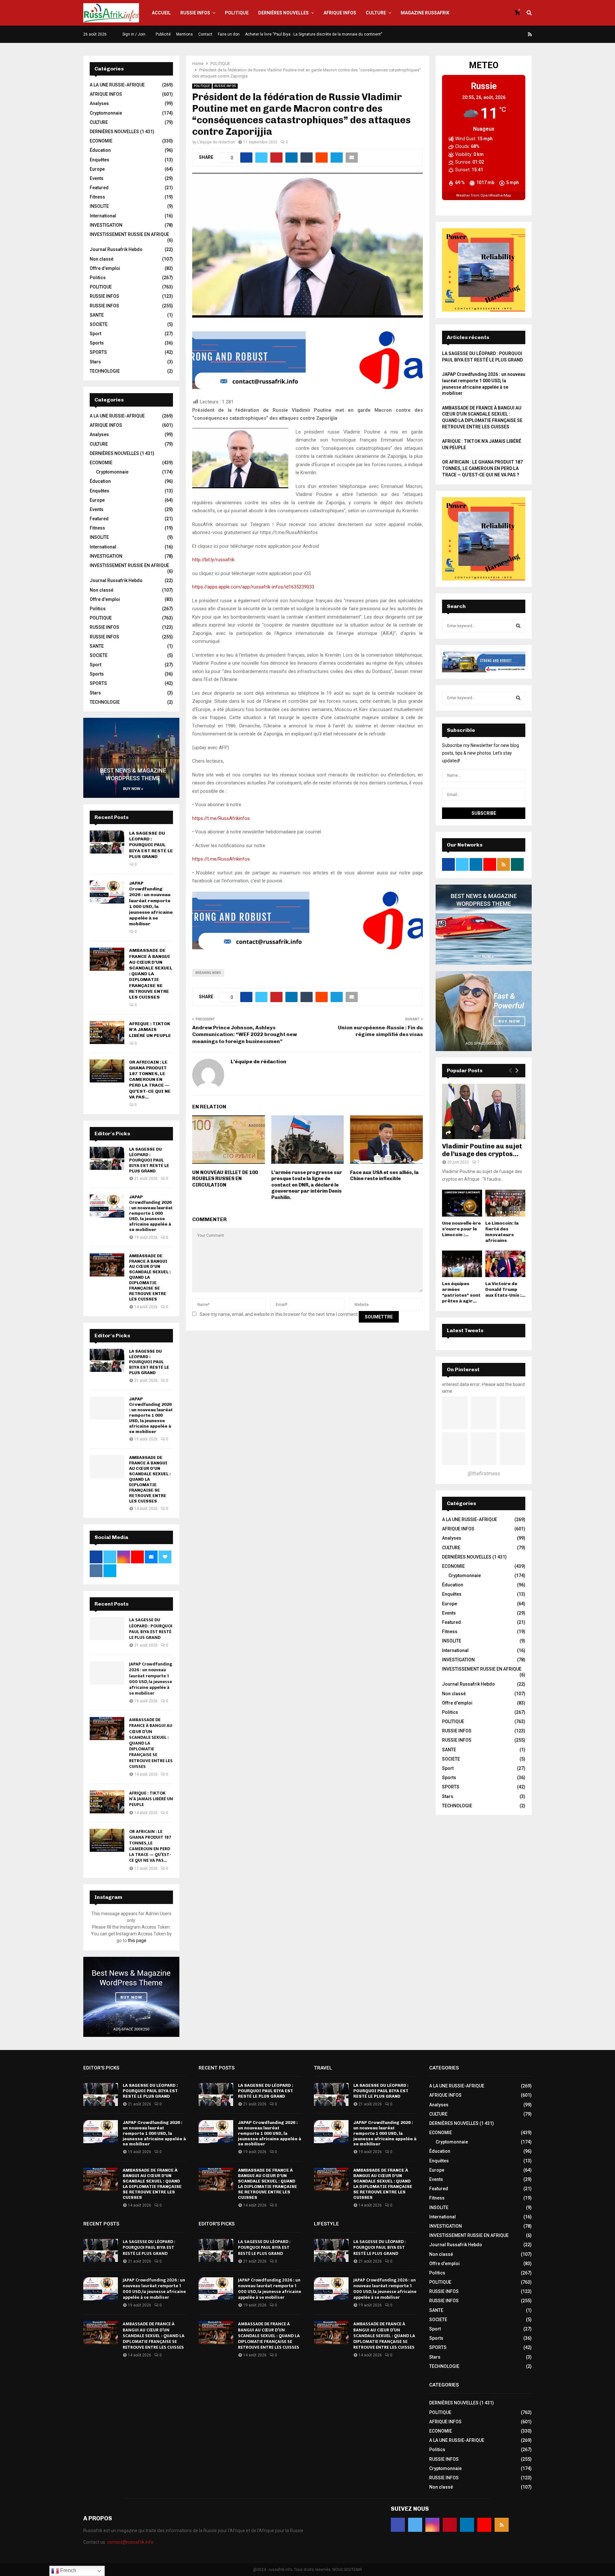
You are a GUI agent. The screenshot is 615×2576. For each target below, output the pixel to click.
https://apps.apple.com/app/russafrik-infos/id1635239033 (253, 587)
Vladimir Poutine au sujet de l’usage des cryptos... (482, 1150)
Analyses (99, 103)
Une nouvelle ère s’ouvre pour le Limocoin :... (461, 1229)
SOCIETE (99, 324)
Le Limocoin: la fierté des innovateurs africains (502, 1232)
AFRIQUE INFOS (340, 13)
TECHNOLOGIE (105, 371)
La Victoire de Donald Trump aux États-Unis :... (505, 1289)
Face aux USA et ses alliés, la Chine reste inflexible (384, 1176)
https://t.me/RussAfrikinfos (221, 818)
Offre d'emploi (105, 268)
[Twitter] (492, 34)
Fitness (97, 197)
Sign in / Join (133, 34)
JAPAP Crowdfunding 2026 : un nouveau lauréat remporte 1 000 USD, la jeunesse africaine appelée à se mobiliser (151, 903)
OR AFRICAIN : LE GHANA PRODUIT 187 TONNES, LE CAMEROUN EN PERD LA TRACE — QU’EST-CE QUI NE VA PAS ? (482, 468)
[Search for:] (484, 626)
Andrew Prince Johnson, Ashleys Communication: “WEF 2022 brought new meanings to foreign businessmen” (245, 1034)
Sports (97, 343)
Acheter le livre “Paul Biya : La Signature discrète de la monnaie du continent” (314, 34)
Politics (98, 278)
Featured (99, 188)
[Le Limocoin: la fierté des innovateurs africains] (505, 1203)
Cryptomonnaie (106, 113)
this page (137, 1940)
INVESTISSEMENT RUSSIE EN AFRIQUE (129, 234)
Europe (97, 169)
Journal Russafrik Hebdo (116, 249)
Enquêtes (99, 160)
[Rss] (530, 34)
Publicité (163, 34)
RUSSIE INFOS (195, 13)
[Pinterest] (507, 34)
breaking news (208, 973)
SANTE (97, 315)
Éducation (100, 150)
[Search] (518, 626)
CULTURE (376, 13)
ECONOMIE (101, 141)
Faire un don (229, 34)
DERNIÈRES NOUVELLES (283, 13)
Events (97, 178)
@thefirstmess (484, 1474)
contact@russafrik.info (130, 2542)
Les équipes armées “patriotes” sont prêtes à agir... (461, 1292)
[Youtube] (522, 34)
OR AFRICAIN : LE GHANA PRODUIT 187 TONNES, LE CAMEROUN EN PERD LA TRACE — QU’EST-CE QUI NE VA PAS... (150, 1080)
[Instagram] (499, 34)
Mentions (184, 34)
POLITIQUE (237, 13)
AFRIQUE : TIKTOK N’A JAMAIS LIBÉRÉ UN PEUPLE (150, 1029)
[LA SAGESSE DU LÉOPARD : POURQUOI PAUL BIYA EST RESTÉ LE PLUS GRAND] (107, 842)
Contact (205, 34)
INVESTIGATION (106, 225)
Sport (95, 334)
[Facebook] (484, 34)
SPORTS (98, 352)
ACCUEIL (161, 13)
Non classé (102, 259)
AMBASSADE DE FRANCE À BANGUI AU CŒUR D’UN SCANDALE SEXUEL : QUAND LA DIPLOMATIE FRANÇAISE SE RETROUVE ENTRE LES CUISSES (151, 974)
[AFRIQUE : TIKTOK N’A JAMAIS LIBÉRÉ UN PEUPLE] (107, 1033)
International (103, 216)
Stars (95, 362)
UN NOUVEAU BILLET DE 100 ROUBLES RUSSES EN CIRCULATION (225, 1179)
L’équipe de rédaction (216, 142)
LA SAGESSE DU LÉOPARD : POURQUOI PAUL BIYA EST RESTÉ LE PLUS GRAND (151, 845)
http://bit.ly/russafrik (213, 560)
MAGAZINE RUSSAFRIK (425, 13)
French (68, 2570)
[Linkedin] (515, 34)
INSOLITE (99, 206)
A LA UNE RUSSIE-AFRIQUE (117, 85)
